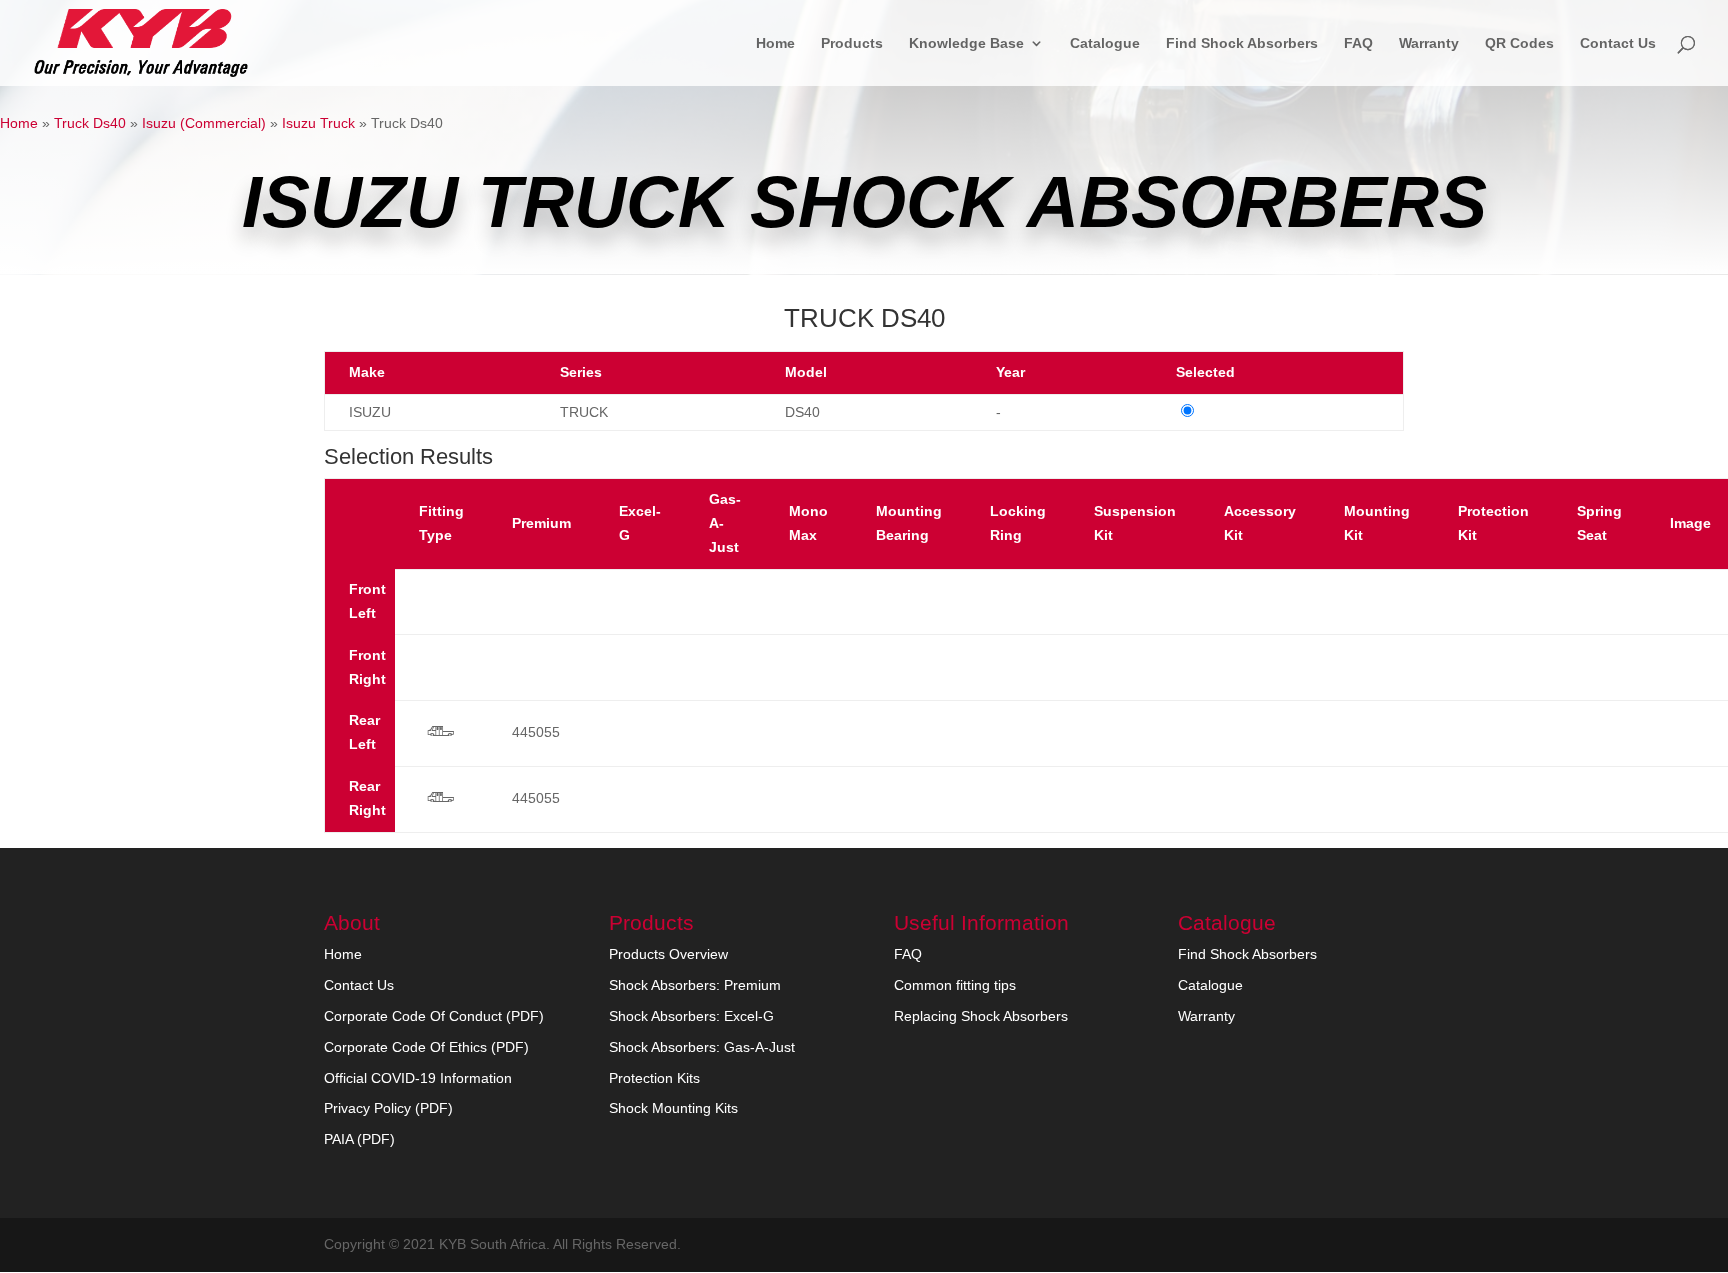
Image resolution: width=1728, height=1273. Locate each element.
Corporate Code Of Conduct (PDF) (434, 1016)
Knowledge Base (966, 43)
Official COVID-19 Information (418, 1078)
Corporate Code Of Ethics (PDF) (426, 1047)
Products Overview (668, 954)
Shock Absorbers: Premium (695, 985)
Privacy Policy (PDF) (388, 1108)
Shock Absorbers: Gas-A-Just (702, 1047)
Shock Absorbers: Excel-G (691, 1016)
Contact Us (1618, 43)
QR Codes (1519, 43)
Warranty (1429, 43)
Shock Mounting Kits (673, 1108)
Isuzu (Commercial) (204, 123)
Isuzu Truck (318, 123)
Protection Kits (654, 1078)
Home (775, 43)
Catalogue (1105, 43)
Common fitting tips (955, 985)
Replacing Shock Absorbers (981, 1016)
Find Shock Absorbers (1242, 43)
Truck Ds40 (90, 123)
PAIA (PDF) (359, 1139)
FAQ (1358, 43)
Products (852, 43)
